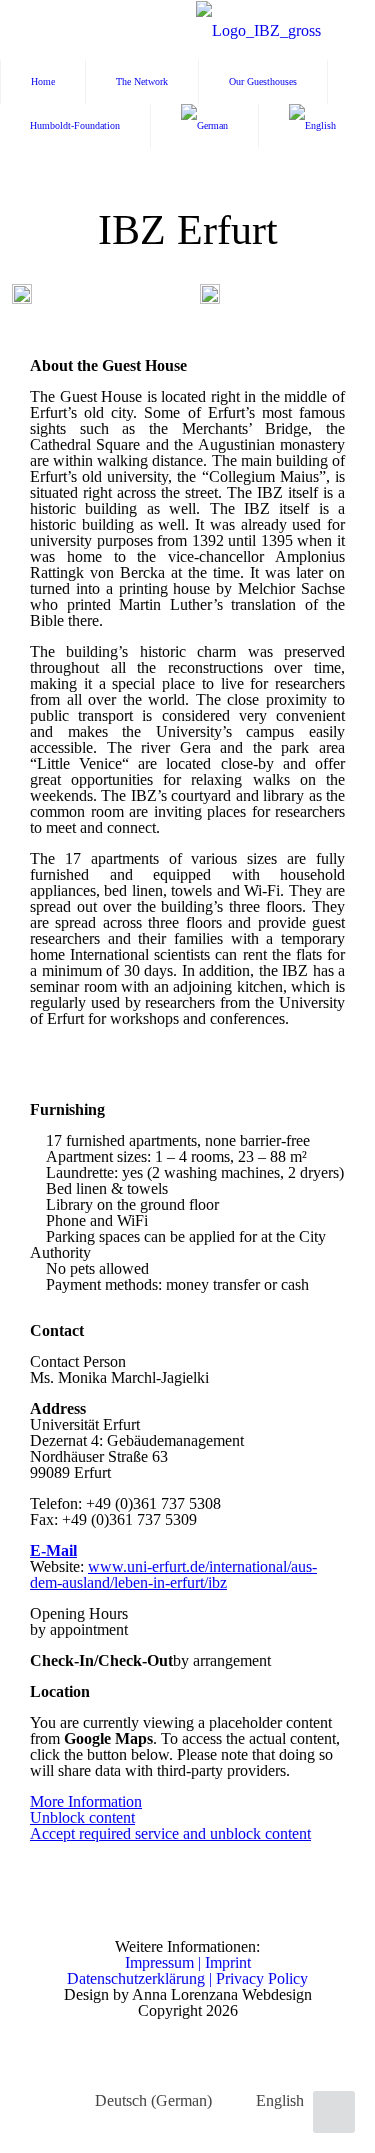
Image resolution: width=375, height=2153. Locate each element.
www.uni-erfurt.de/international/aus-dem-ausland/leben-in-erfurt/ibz (173, 1574)
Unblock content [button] (82, 1817)
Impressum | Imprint (188, 1962)
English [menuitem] (280, 2100)
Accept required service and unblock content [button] (170, 1834)
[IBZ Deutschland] (258, 30)
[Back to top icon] (334, 2112)
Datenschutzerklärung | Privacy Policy (187, 1978)
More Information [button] (86, 1801)
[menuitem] (141, 2101)
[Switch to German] (205, 126)
